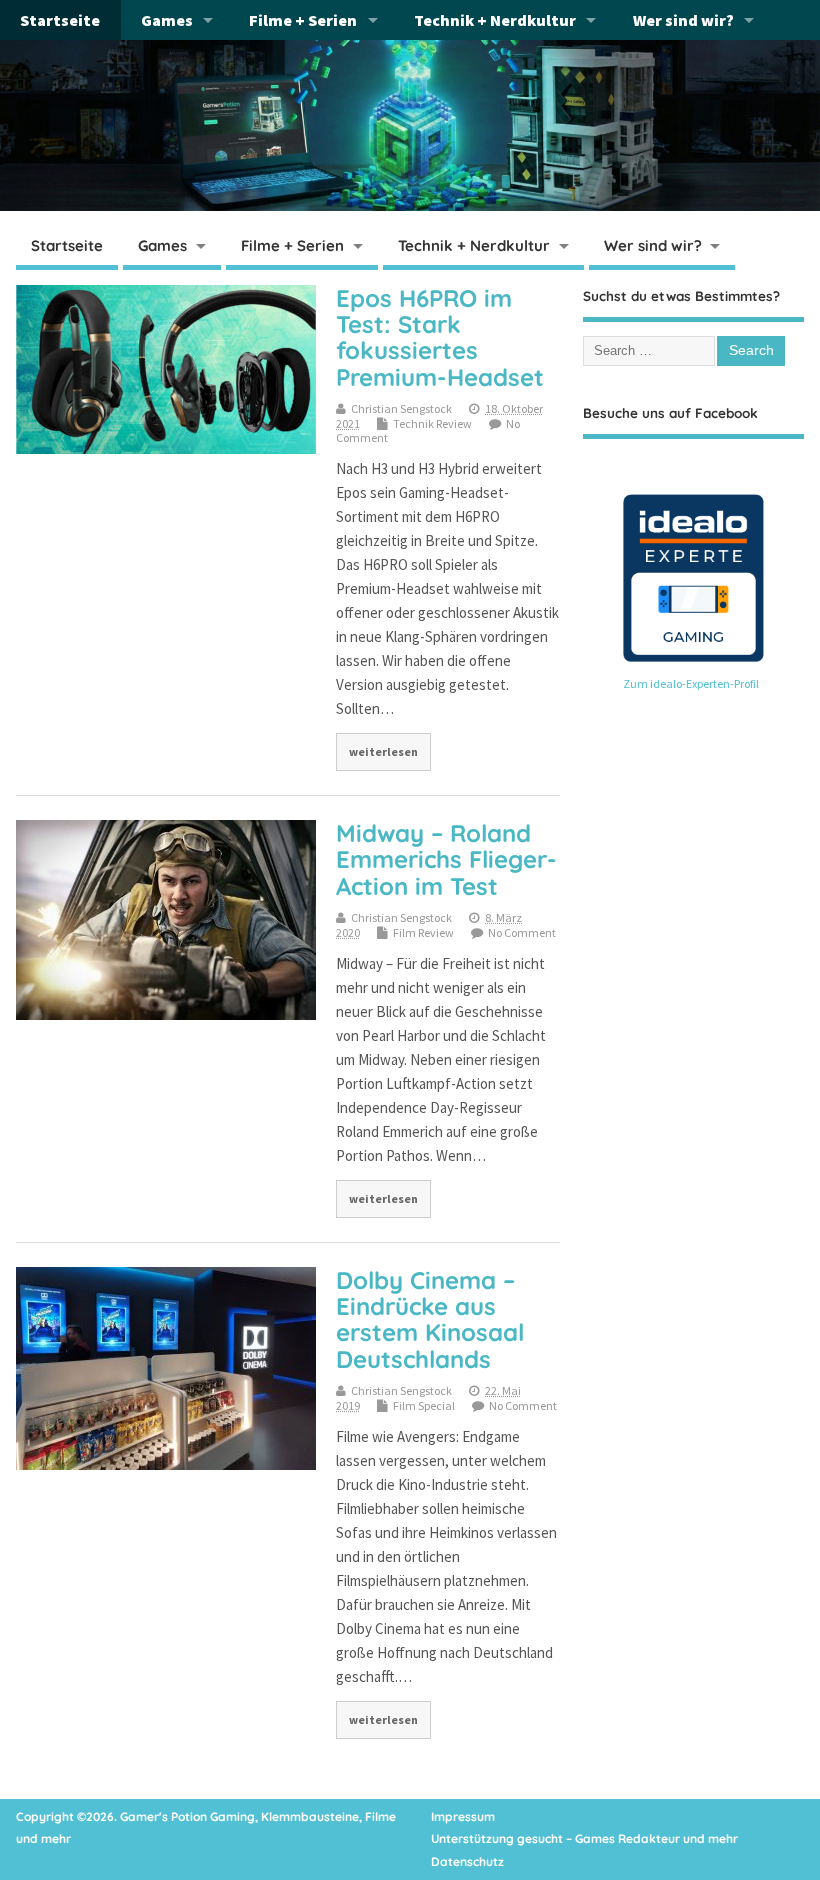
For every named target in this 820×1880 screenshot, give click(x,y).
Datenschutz (467, 1861)
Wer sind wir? (683, 20)
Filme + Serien (303, 20)
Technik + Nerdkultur (495, 20)
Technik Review (432, 423)
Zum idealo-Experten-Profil (691, 683)
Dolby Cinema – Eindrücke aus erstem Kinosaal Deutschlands (430, 1319)
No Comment (522, 932)
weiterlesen (383, 751)
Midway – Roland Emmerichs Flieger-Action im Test (446, 859)
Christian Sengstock (401, 408)
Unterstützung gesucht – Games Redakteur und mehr (584, 1838)
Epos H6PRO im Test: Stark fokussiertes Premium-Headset (440, 337)
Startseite (60, 20)
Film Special (424, 1405)
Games (167, 20)
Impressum (463, 1816)
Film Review (423, 932)
